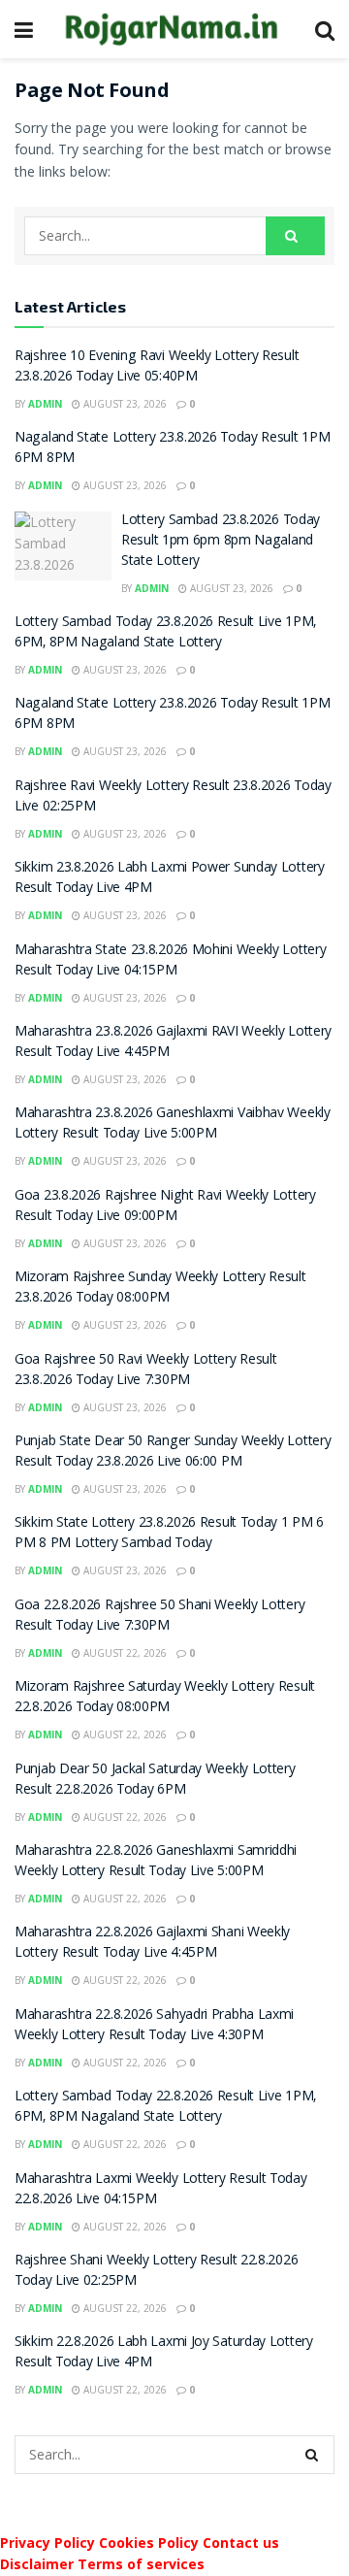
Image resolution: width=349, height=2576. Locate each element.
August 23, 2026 (124, 404)
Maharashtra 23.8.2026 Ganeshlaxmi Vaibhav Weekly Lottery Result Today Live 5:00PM (173, 1124)
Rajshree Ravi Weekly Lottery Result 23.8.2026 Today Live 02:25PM (173, 797)
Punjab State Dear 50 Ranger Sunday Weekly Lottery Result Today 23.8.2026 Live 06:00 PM (173, 1453)
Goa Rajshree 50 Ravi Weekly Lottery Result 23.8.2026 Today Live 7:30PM (145, 1371)
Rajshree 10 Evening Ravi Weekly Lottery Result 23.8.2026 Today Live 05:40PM (157, 367)
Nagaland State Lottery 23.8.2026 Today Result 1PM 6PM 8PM (172, 449)
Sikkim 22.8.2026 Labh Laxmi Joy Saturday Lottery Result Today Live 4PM (164, 2353)
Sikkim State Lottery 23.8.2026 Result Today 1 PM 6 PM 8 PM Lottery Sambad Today (169, 1534)
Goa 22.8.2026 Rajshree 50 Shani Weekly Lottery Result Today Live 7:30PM (159, 1617)
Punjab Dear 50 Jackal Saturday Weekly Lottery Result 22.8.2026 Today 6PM (155, 1781)
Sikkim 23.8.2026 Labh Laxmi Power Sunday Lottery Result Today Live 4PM (170, 879)
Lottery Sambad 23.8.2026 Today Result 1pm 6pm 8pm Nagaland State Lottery (221, 542)
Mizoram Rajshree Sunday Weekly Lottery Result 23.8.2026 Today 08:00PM (160, 1288)
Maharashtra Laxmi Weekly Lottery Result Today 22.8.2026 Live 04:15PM (161, 2190)
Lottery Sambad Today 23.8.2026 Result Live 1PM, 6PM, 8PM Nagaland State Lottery (165, 633)
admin (45, 404)
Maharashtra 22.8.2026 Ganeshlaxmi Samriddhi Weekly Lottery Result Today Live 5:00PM (156, 1862)
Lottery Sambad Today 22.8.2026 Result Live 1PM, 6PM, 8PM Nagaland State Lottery (165, 2108)
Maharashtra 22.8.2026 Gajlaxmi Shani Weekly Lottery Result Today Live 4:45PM (152, 1944)
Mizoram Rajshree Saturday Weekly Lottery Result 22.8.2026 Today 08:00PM (165, 1698)
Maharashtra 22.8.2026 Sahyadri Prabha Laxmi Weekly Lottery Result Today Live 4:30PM (154, 2026)
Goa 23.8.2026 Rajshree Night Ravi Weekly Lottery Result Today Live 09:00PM (165, 1207)
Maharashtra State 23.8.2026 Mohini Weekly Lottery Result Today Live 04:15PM (170, 961)
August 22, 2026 (124, 1653)
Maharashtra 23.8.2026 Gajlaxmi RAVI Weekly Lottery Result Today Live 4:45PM (173, 1043)
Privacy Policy (48, 2543)
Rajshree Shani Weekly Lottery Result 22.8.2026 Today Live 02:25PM (156, 2272)
